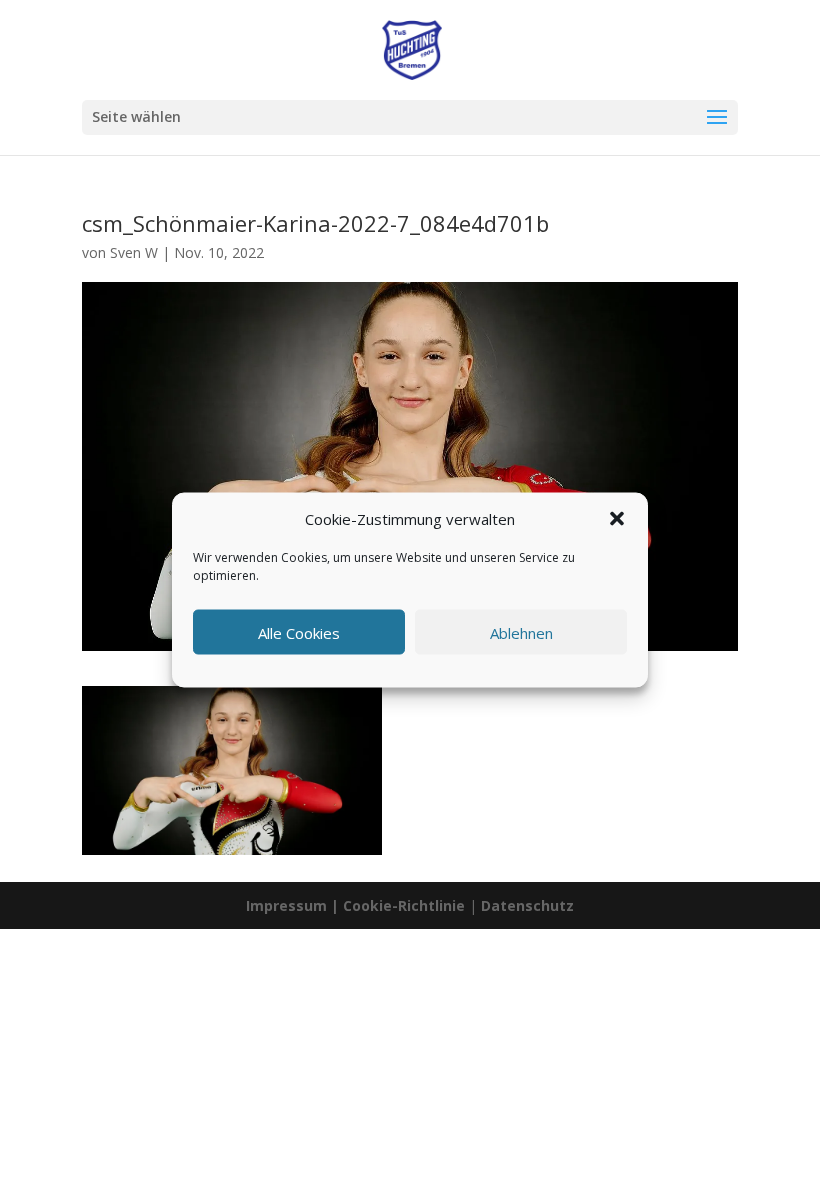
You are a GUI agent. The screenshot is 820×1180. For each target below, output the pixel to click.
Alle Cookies (299, 632)
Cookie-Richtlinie (406, 905)
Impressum (286, 905)
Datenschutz (527, 905)
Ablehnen (521, 632)
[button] (617, 519)
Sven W (134, 252)
